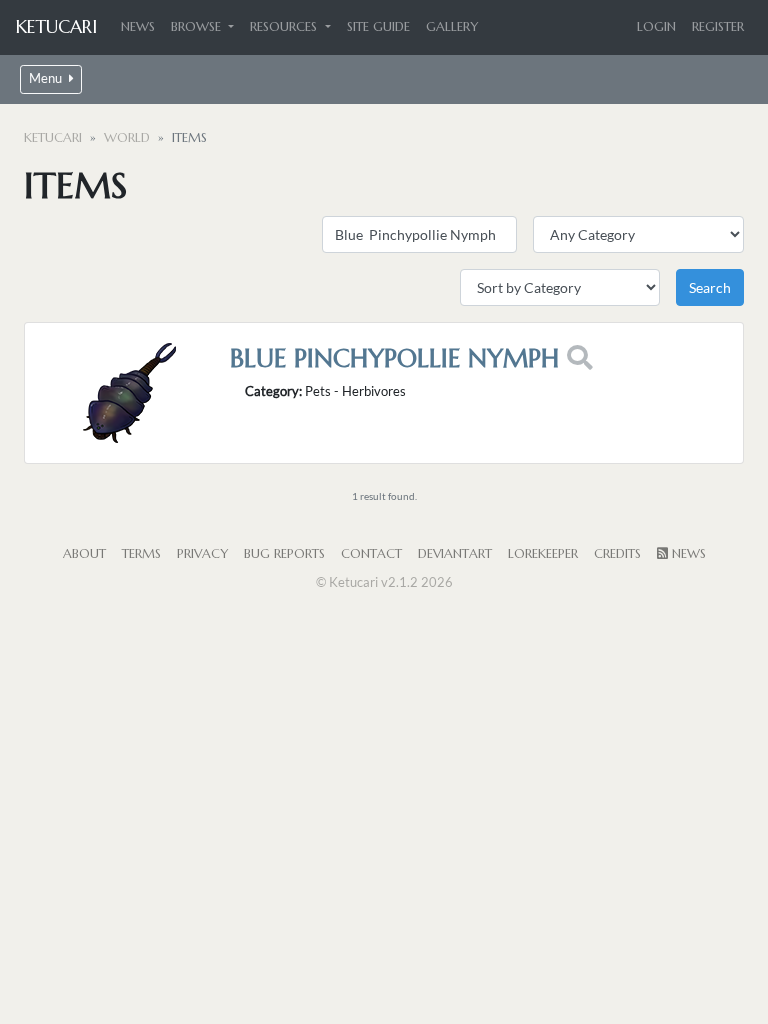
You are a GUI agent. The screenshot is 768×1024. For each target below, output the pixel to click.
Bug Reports (284, 554)
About (84, 554)
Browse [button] (198, 27)
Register (718, 27)
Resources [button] (285, 27)
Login (656, 27)
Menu (47, 78)
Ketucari (56, 26)
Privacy (202, 554)
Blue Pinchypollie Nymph (394, 358)
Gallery (452, 27)
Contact (371, 554)
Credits (617, 554)
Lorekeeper (543, 554)
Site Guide (378, 27)
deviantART (455, 554)
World (127, 138)
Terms (141, 554)
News (138, 27)
